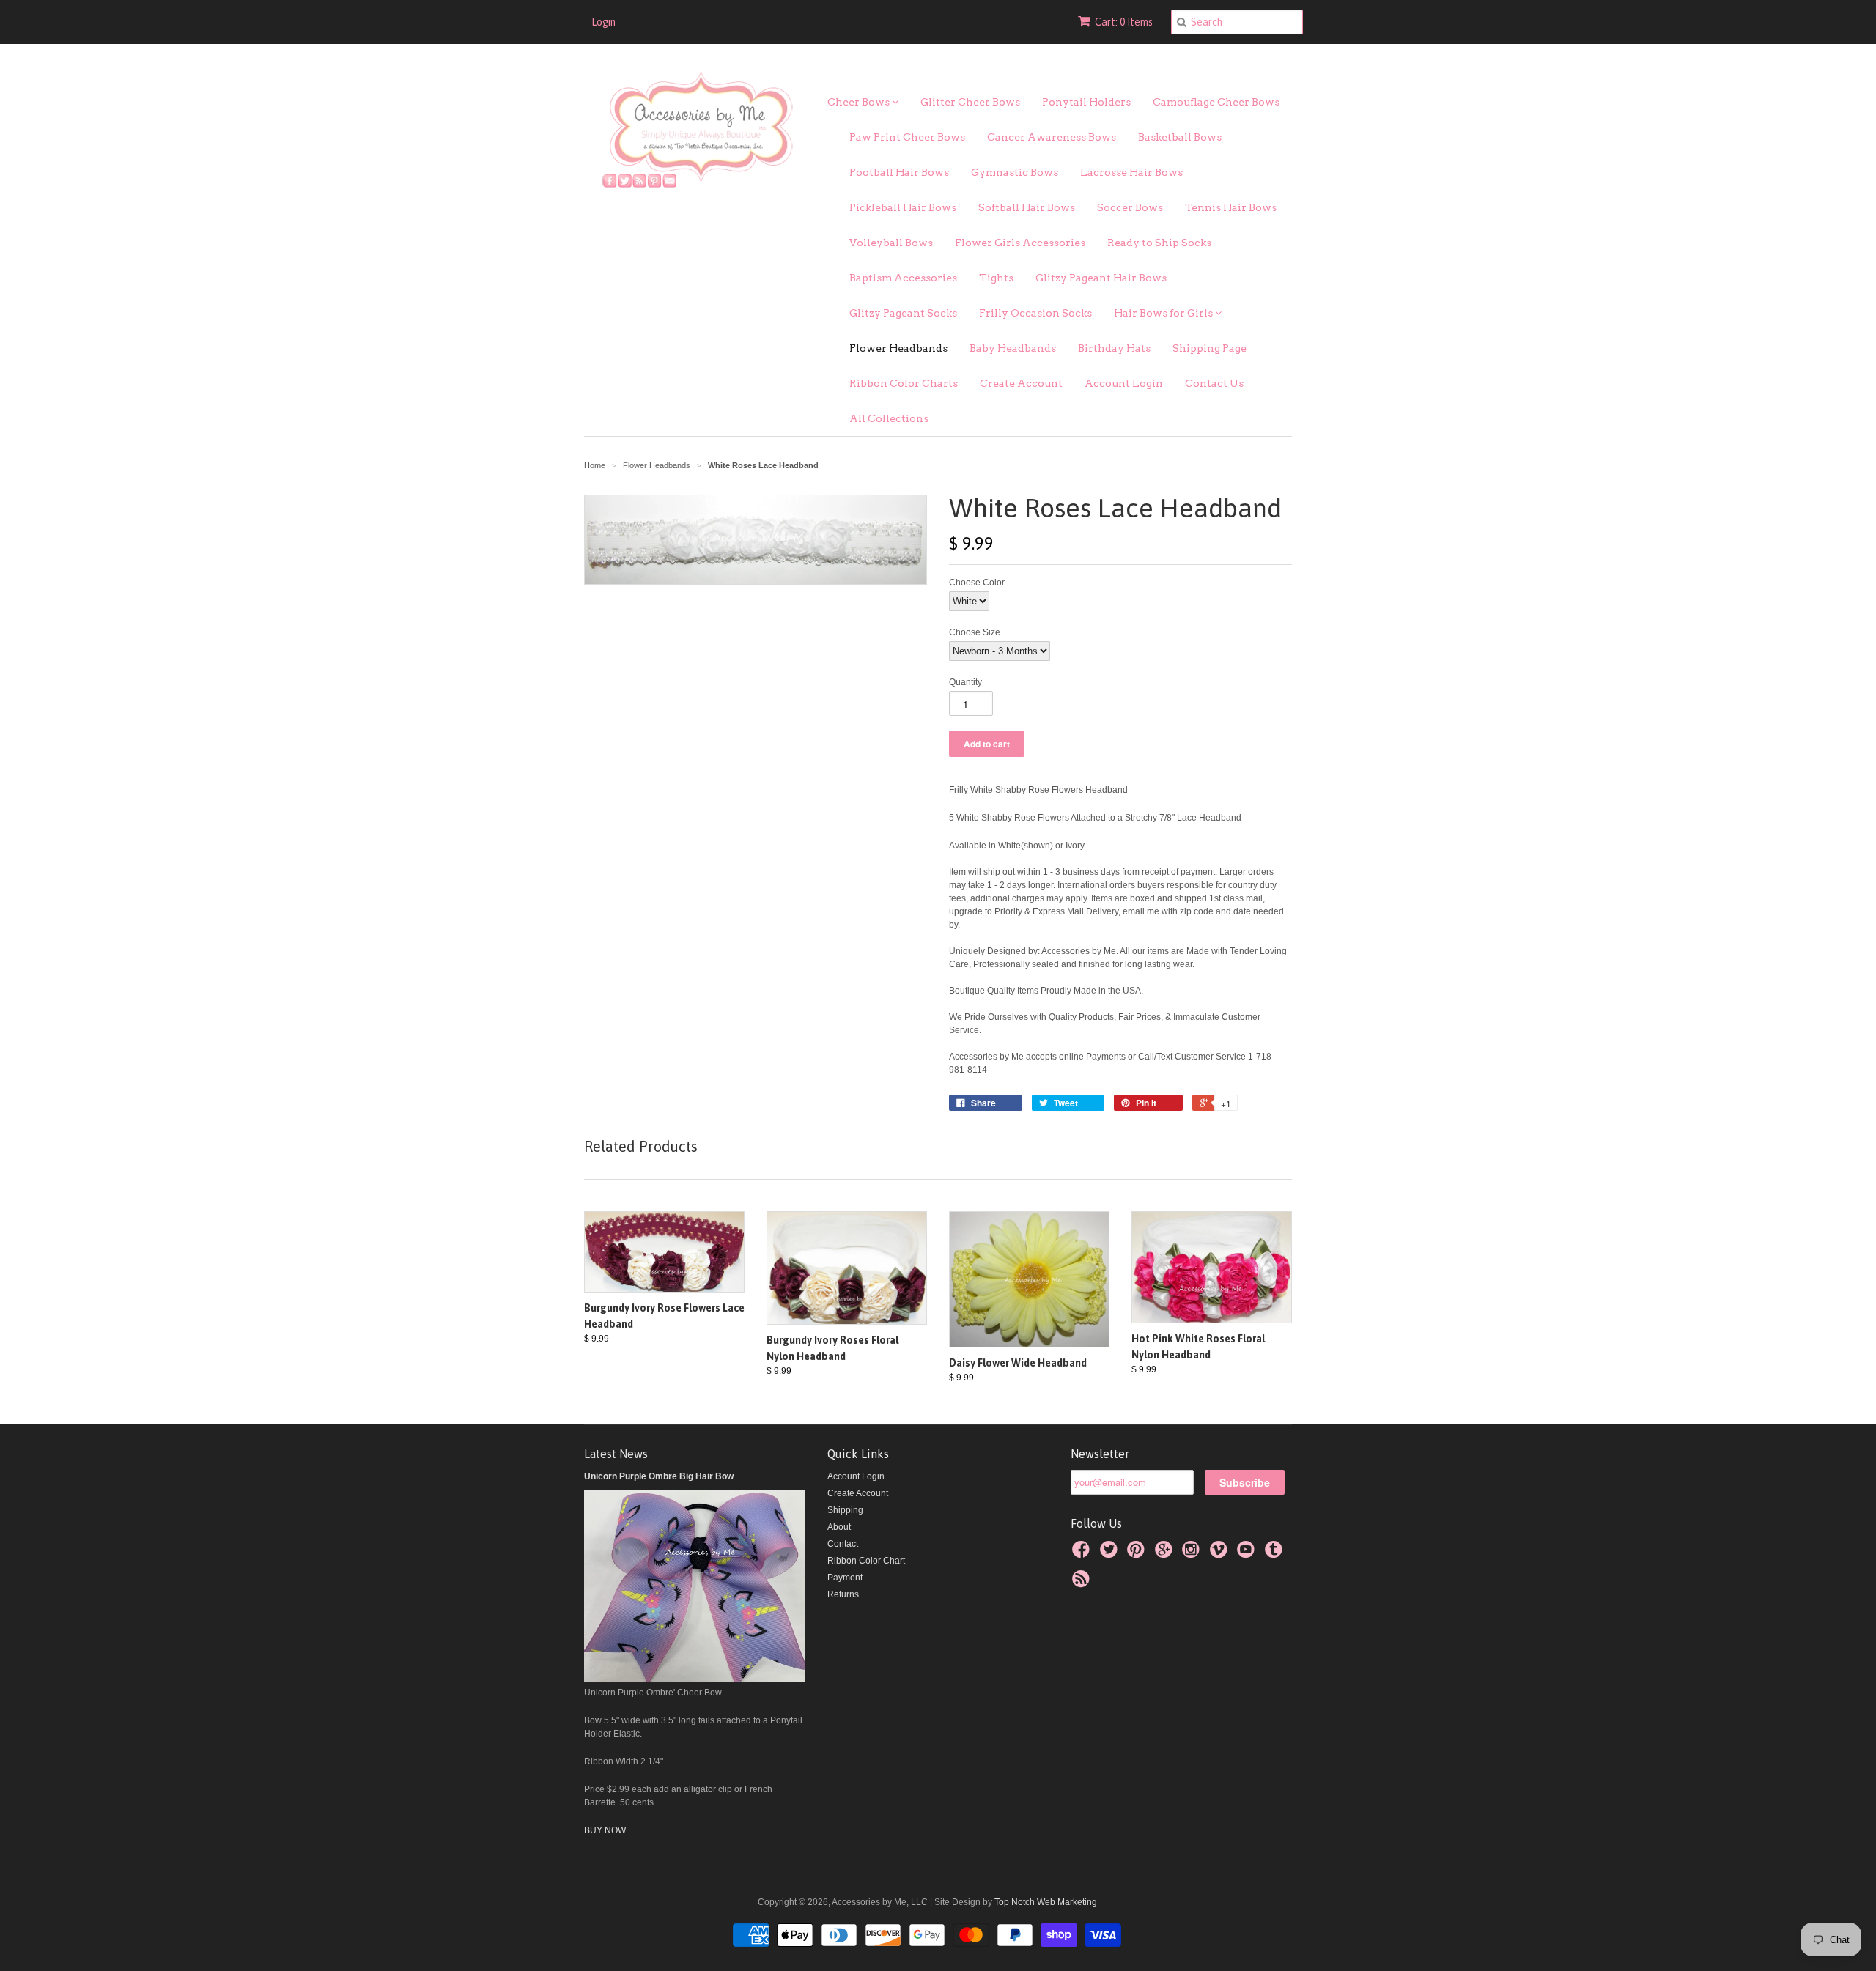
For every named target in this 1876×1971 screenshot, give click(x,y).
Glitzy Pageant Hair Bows (1101, 278)
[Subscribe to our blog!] (1083, 1583)
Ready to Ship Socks (1159, 243)
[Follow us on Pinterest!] (1138, 1554)
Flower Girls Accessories (1020, 243)
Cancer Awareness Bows (1052, 137)
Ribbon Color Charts (904, 383)
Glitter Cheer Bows (970, 102)
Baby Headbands (1013, 348)
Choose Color (977, 583)
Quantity (965, 682)
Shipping (845, 1510)
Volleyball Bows (891, 243)
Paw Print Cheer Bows (907, 137)
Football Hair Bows (899, 172)
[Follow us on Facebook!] (1083, 1554)
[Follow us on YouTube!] (1248, 1554)
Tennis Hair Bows (1231, 207)
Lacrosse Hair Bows (1131, 172)
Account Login (1124, 383)
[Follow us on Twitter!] (1111, 1554)
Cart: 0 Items (1124, 22)
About (839, 1527)
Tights (996, 278)
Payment (845, 1578)
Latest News (616, 1454)
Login (603, 22)
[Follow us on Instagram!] (1193, 1554)
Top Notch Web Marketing (1045, 1902)
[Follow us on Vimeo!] (1221, 1554)
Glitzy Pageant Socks (903, 313)
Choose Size (975, 632)
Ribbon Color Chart (866, 1561)
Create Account (1021, 383)
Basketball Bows (1180, 137)
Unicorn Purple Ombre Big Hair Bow (659, 1476)
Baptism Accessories (903, 278)
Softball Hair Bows (1027, 207)
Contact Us (1214, 383)
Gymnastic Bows (1015, 172)
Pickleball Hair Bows (903, 207)
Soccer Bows (1130, 207)
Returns (843, 1594)
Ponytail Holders (1086, 102)
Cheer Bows (860, 102)
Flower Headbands (898, 348)
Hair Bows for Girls (1164, 313)
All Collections (889, 418)
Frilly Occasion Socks (1035, 313)
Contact (843, 1544)
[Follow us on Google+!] (1166, 1554)
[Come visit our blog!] (1276, 1554)
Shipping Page (1210, 348)
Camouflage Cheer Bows (1216, 102)
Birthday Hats (1114, 348)
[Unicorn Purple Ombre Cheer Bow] (695, 1679)
